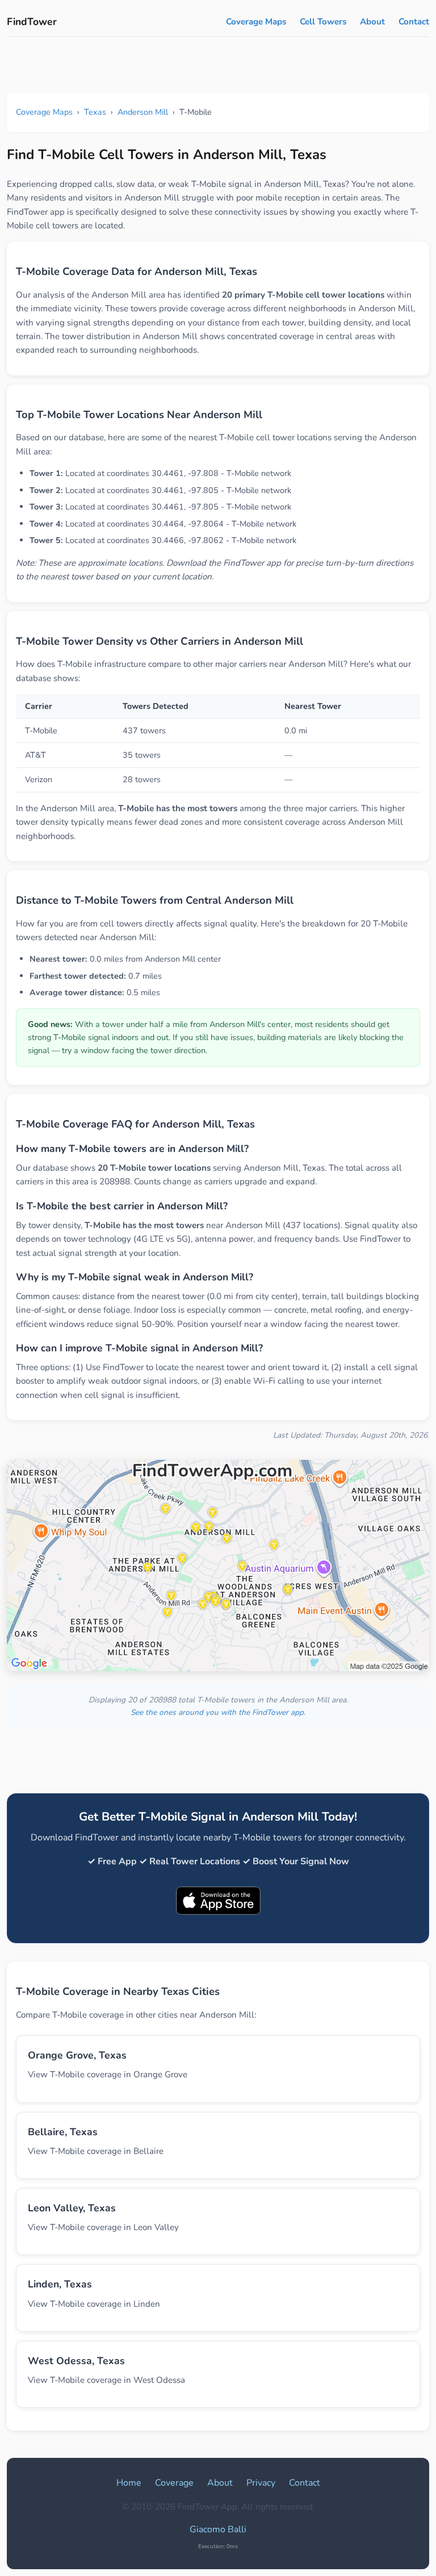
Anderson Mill (143, 112)
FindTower (32, 22)
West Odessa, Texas (76, 2361)
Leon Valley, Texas (72, 2208)
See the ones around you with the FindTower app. (218, 1712)
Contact (414, 22)
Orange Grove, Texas (77, 2055)
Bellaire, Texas (63, 2132)
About (372, 22)
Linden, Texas (60, 2284)
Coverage (174, 2483)
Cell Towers (323, 22)
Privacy (261, 2483)
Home (129, 2483)
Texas (95, 112)
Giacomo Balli (218, 2529)
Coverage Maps (256, 22)
